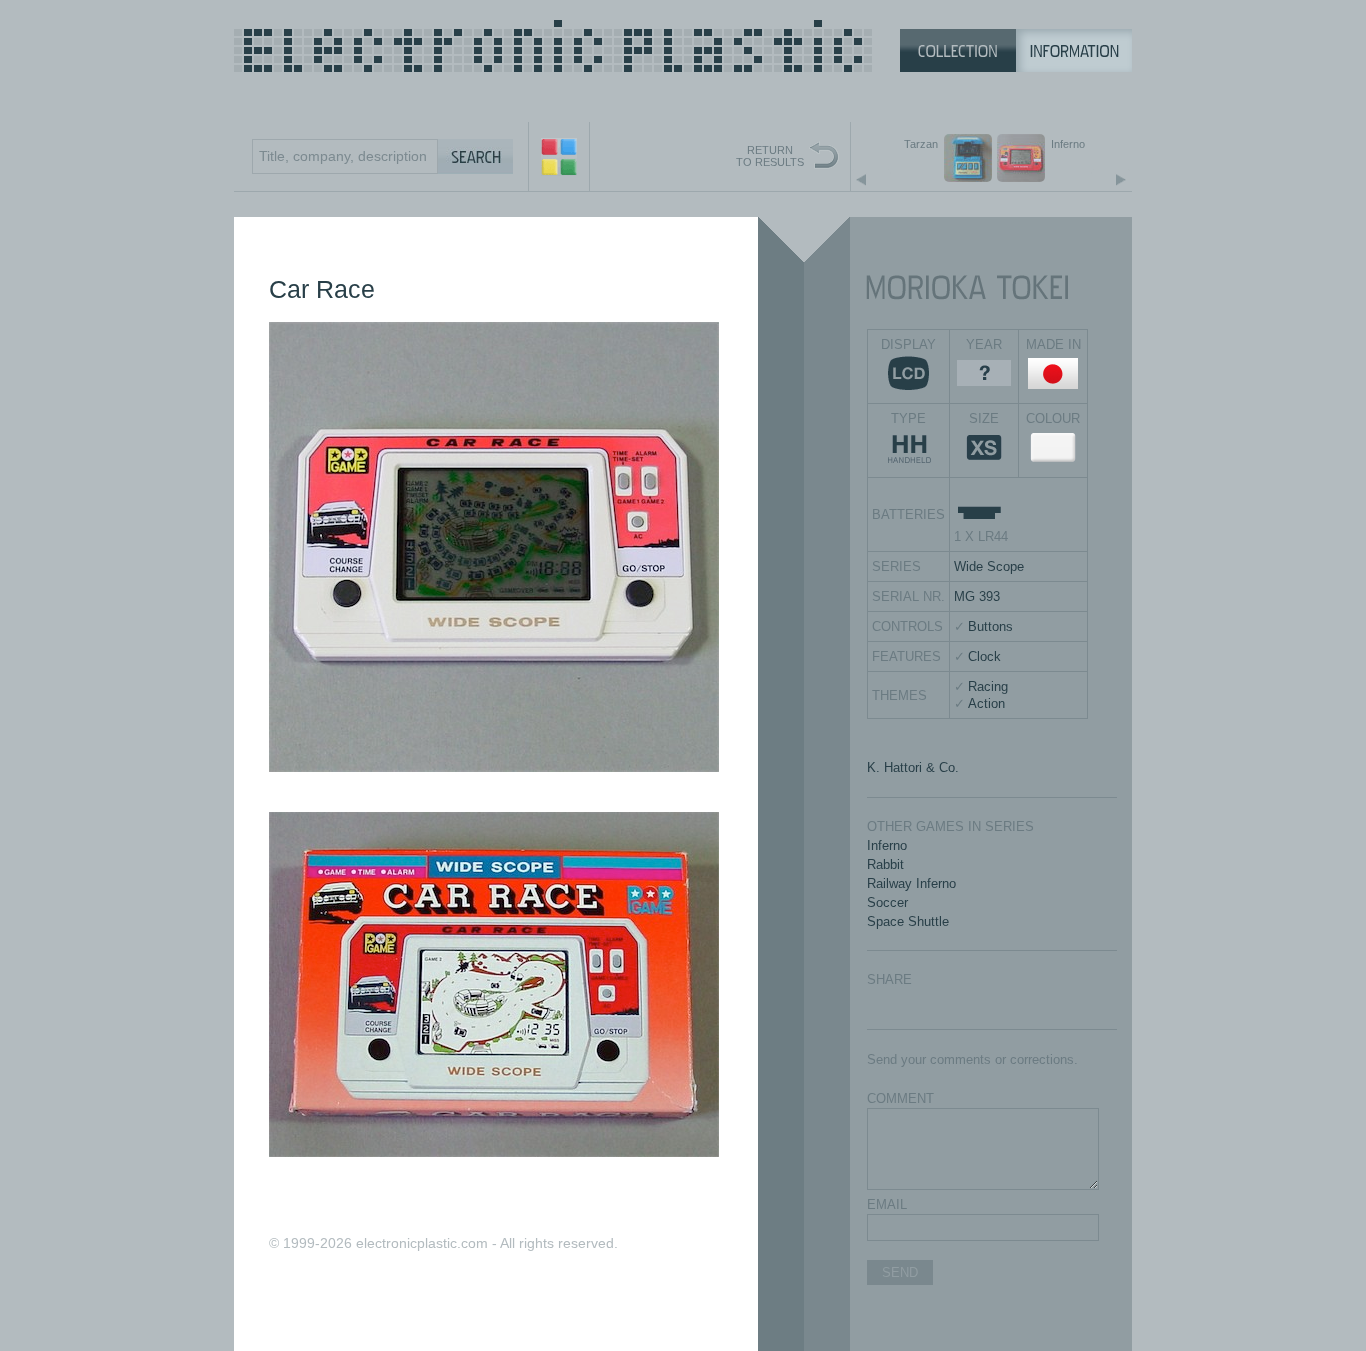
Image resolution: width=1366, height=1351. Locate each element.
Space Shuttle (908, 921)
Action (986, 703)
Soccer (887, 902)
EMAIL (887, 1204)
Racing (988, 686)
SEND (900, 1272)
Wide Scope (989, 566)
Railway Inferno (911, 883)
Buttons (990, 626)
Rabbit (885, 864)
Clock (984, 656)
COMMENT (900, 1098)
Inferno (887, 845)
